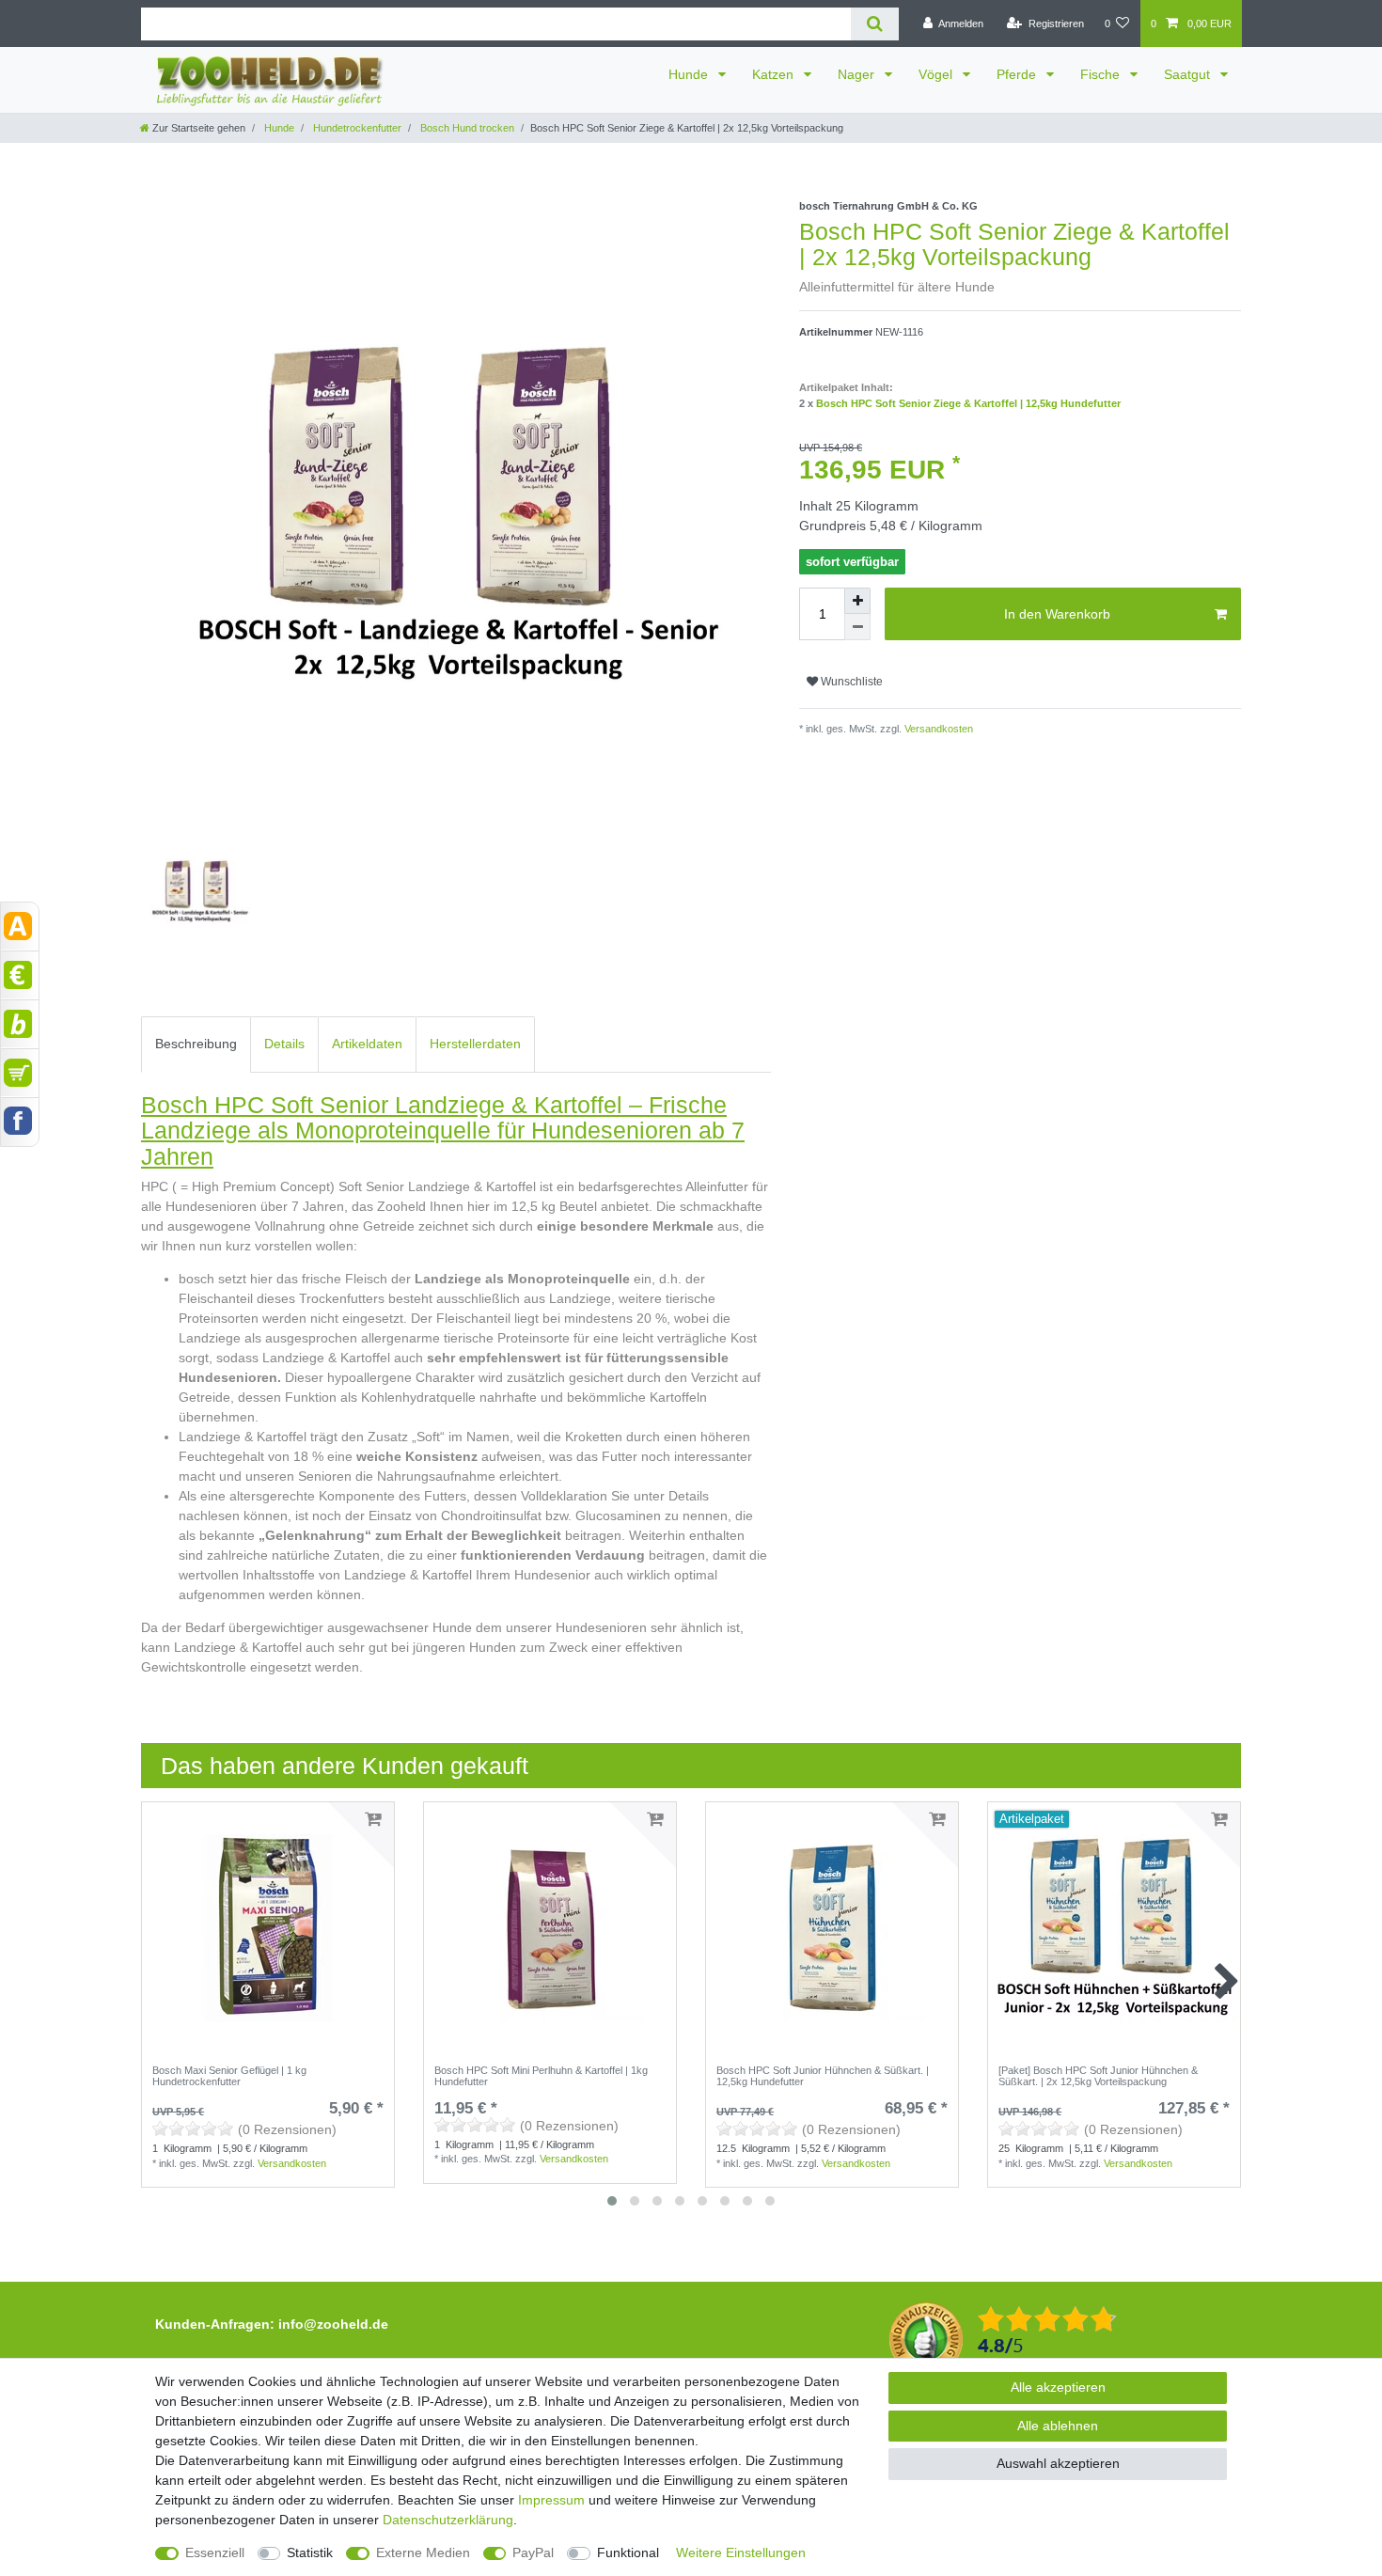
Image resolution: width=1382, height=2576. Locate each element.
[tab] (196, 1044)
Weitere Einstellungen (741, 2552)
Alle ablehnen (1058, 2426)
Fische (1102, 74)
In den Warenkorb (1057, 614)
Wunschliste (850, 682)
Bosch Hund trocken (466, 128)
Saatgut (1189, 74)
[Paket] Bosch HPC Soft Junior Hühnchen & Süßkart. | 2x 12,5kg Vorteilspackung (1098, 2076)
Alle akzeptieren (1058, 2387)
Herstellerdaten (475, 1044)
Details (284, 1044)
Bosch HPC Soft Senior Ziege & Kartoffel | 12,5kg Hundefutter (968, 403)
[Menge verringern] (857, 627)
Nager (858, 74)
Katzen (775, 74)
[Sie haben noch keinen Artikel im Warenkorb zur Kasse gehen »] (20, 1073)
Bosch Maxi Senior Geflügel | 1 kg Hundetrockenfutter (229, 2076)
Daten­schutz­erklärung (448, 2520)
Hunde (690, 74)
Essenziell (215, 2552)
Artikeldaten (367, 1044)
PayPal (533, 2552)
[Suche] (875, 24)
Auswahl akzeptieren (1058, 2463)
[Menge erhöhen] (857, 601)
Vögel (937, 74)
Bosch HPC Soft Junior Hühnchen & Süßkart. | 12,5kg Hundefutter (823, 2076)
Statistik (310, 2552)
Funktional (628, 2552)
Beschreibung (196, 1044)
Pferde (1018, 74)
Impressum (551, 2500)
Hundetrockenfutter (356, 128)
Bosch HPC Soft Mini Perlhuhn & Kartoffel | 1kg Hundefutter (541, 2076)
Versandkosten (937, 729)
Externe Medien (423, 2552)
